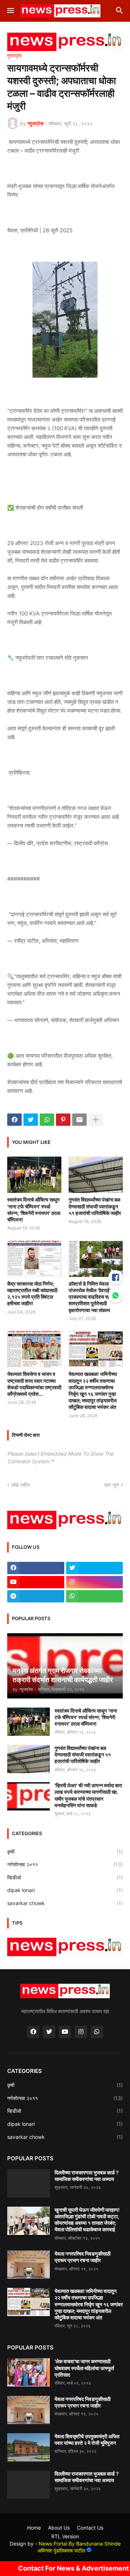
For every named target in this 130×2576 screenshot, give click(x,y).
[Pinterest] (63, 1120)
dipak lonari (65, 1890)
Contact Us (90, 2528)
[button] (10, 11)
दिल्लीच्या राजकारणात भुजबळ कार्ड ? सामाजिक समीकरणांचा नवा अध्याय (87, 2176)
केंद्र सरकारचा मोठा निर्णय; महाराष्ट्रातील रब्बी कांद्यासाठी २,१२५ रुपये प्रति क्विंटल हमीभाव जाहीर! (32, 1294)
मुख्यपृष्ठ (14, 55)
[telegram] (36, 1596)
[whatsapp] (95, 1596)
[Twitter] (31, 1120)
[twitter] (95, 1568)
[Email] (79, 1120)
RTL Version (65, 2536)
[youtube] (36, 1582)
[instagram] (95, 1582)
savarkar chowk (65, 1903)
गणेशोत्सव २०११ (65, 1864)
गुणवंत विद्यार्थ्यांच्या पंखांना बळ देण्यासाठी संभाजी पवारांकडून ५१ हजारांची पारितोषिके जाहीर (95, 1206)
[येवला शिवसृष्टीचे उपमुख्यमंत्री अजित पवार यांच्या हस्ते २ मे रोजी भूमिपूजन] (29, 2447)
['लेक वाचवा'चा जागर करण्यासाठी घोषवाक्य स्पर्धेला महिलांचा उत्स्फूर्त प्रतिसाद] (29, 2372)
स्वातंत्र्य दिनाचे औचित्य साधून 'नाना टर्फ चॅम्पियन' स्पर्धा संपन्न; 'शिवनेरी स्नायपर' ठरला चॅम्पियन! (34, 1210)
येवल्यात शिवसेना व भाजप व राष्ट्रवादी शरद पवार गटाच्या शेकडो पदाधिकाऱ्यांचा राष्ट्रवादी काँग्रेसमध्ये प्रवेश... (34, 1384)
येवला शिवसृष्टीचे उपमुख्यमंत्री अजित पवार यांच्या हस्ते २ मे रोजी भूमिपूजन (87, 2440)
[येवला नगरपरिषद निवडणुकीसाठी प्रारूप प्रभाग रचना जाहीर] (29, 2265)
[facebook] (36, 1568)
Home (34, 2528)
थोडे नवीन (20, 1485)
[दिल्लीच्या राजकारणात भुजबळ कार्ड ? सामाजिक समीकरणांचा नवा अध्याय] (29, 2183)
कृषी (65, 1852)
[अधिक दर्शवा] (96, 1120)
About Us (59, 2528)
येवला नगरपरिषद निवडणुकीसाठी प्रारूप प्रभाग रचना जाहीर (83, 2257)
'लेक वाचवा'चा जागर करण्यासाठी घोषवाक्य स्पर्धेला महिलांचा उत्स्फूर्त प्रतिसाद (84, 2368)
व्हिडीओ (65, 1877)
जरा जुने (111, 1485)
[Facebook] (14, 1120)
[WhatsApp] (47, 1120)
